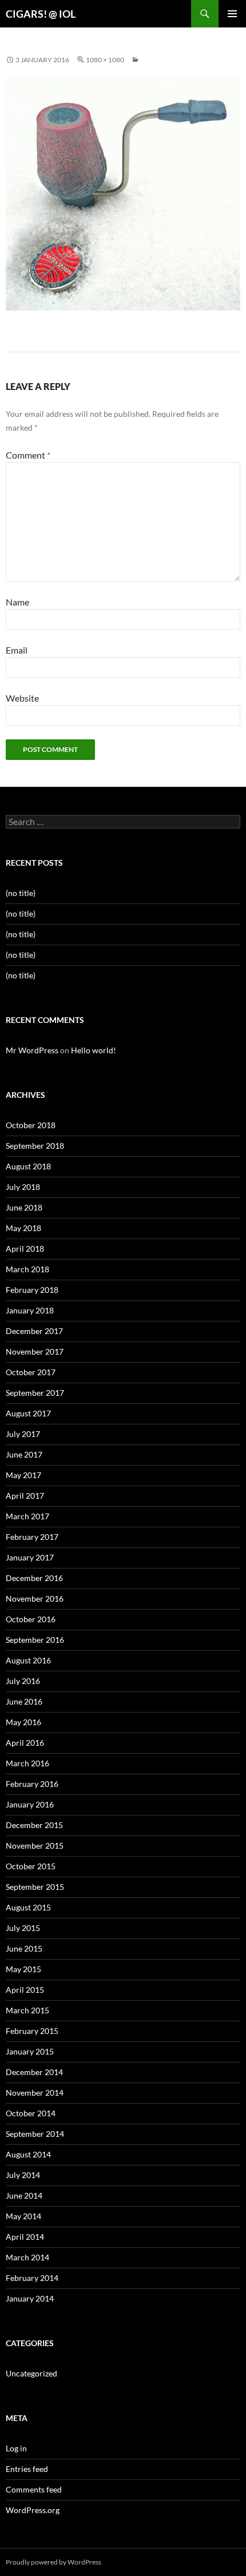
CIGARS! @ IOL (41, 14)
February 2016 (32, 1784)
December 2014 (34, 2072)
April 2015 (25, 1990)
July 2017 (23, 1434)
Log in (16, 2448)
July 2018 (23, 1187)
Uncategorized (31, 2373)
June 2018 (24, 1207)
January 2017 (30, 1557)
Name (17, 602)
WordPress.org (33, 2510)
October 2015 (31, 1866)
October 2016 (31, 1619)
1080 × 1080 (105, 60)
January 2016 (30, 1804)
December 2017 (34, 1331)
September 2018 (35, 1146)
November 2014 (35, 2093)
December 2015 (34, 1825)
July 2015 (23, 1928)
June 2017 (24, 1454)
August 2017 (28, 1413)
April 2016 (25, 1743)
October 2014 (31, 2113)
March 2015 (27, 2010)
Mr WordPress (32, 1050)
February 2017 (32, 1537)
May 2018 (23, 1228)
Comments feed (34, 2489)
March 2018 (27, 1269)
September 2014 (35, 2134)
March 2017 (27, 1516)
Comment (28, 455)
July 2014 (23, 2175)
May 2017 (23, 1475)
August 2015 (28, 1907)
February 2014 (32, 2278)
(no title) (21, 893)
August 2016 (28, 1660)
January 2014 (30, 2298)
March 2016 (27, 1763)
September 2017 (35, 1393)
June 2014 (24, 2195)
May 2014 (23, 2216)
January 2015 (30, 2051)
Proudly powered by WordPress (53, 2562)
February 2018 (32, 1290)
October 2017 (31, 1372)
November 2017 (35, 1351)
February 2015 (32, 2031)
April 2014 (25, 2237)
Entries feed (27, 2469)
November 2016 (35, 1598)
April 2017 (25, 1496)
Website (22, 698)
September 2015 (35, 1887)
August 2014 (28, 2154)
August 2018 (28, 1166)
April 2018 (25, 1249)
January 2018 (30, 1310)
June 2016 (24, 1701)
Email (17, 650)
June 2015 (24, 1948)
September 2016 (35, 1640)
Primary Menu (232, 14)
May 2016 (23, 1722)
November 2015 (35, 1846)
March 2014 (27, 2257)
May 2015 (23, 1969)
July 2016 (23, 1681)
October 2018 (31, 1125)
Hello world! (94, 1050)
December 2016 (34, 1578)
